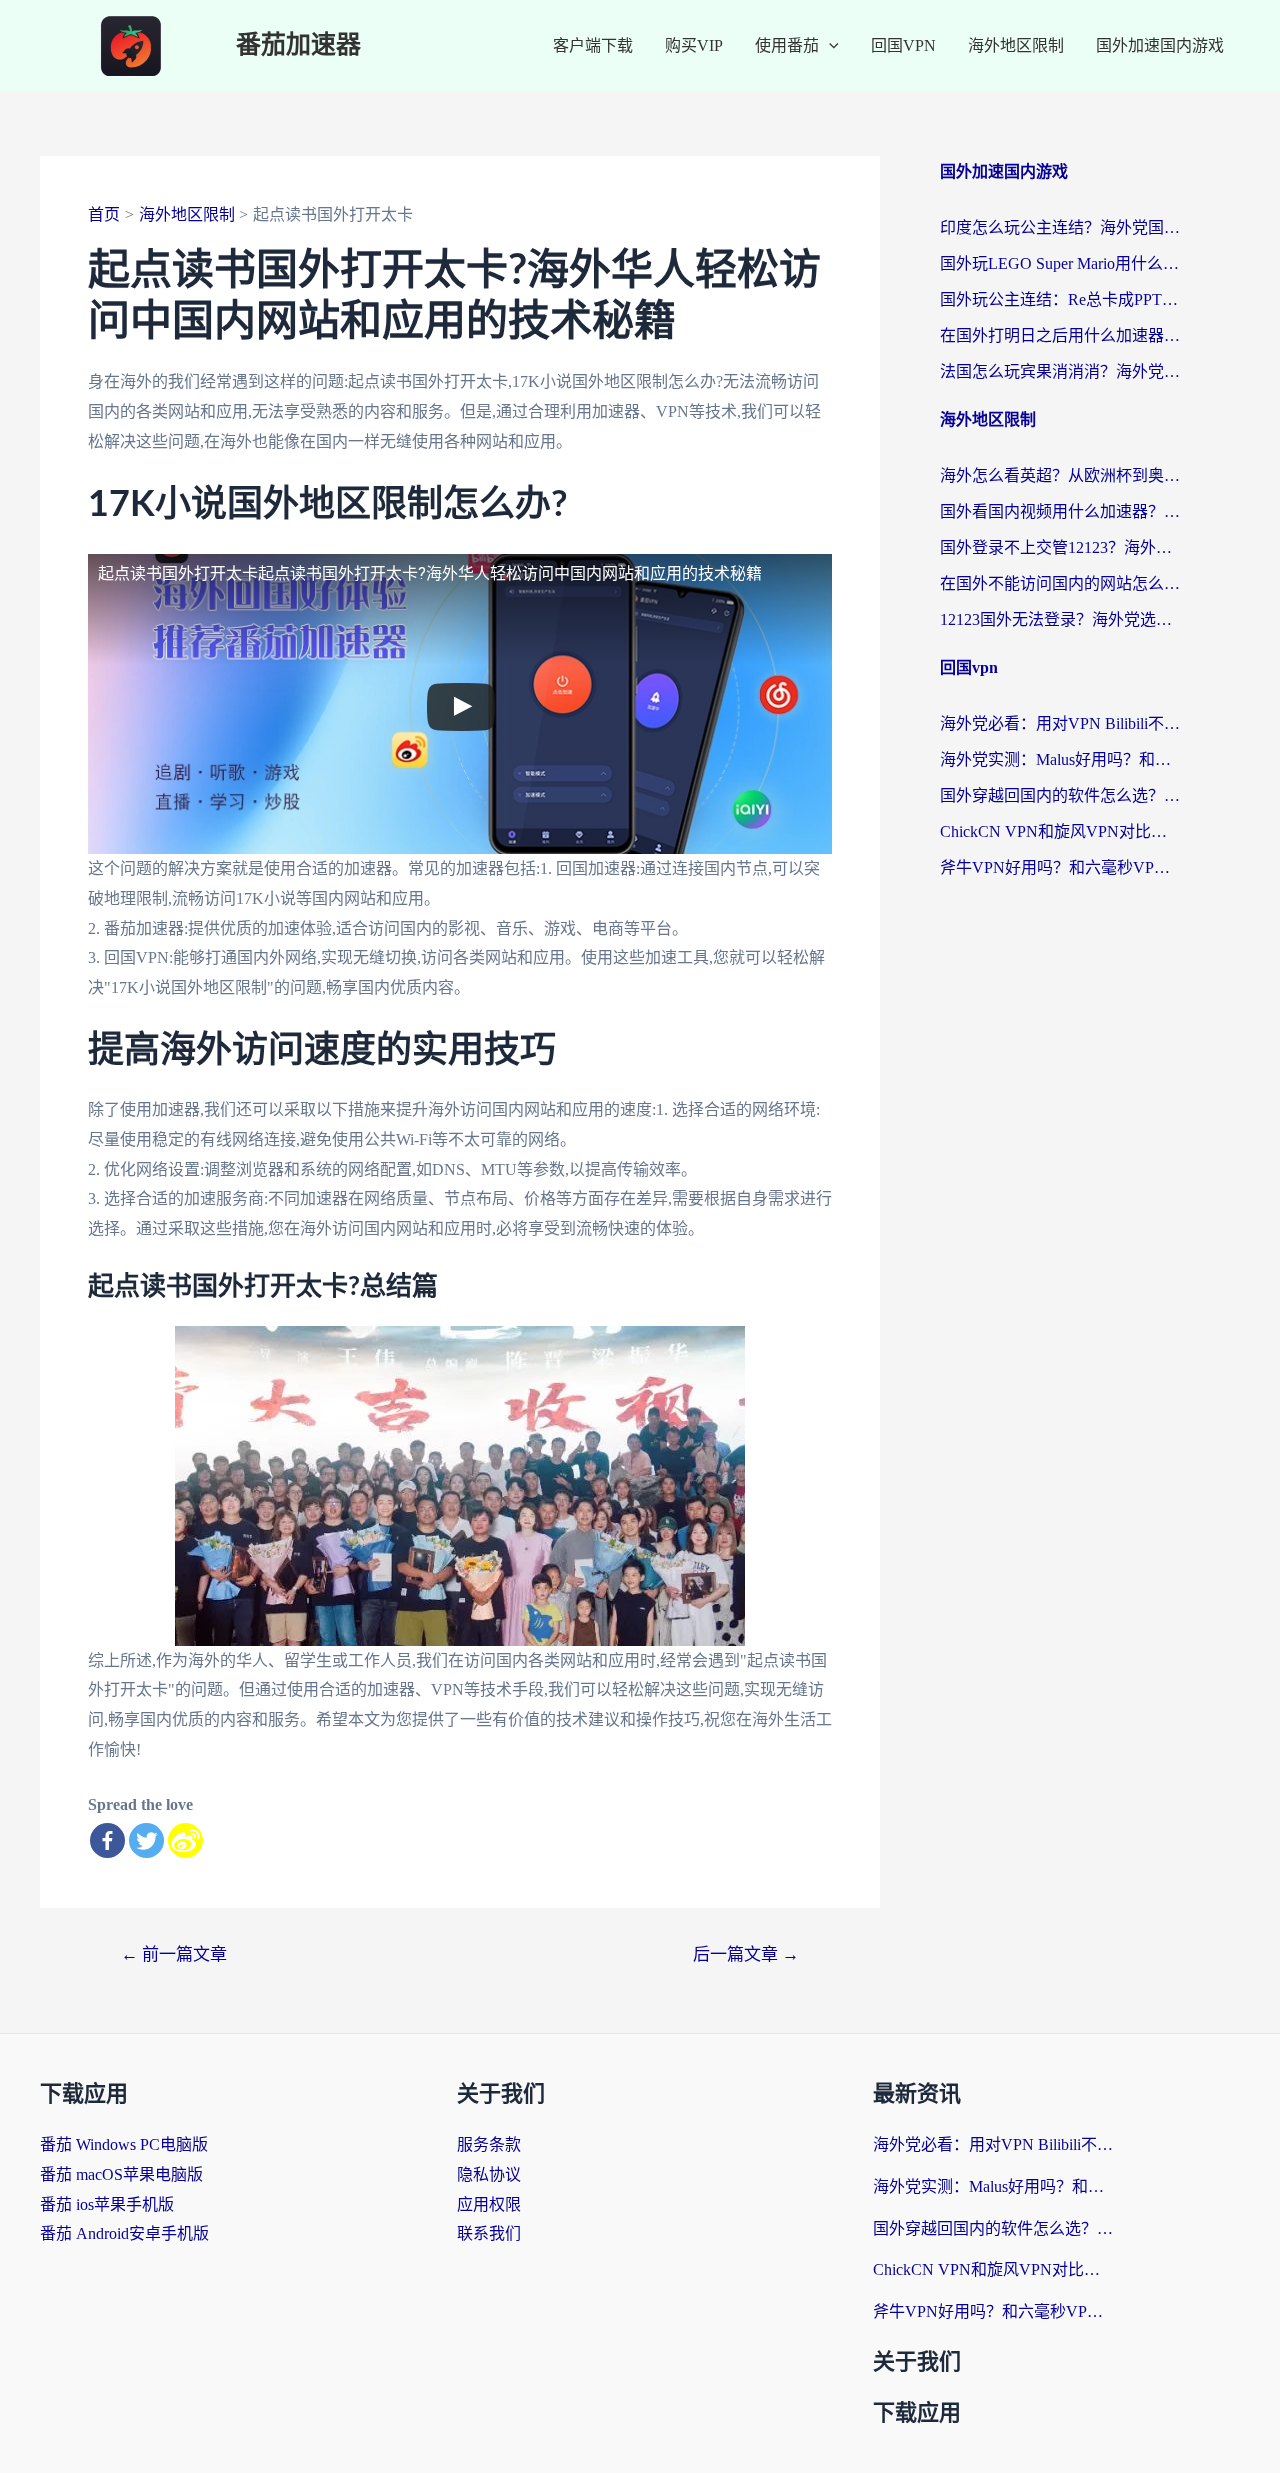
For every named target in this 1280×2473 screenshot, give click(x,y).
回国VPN (903, 45)
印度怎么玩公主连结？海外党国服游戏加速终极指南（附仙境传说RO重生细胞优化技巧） (1060, 227)
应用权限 (489, 2204)
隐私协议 (489, 2174)
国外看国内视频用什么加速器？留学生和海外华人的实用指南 (1060, 511)
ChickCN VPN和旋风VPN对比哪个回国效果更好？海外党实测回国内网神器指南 (1060, 831)
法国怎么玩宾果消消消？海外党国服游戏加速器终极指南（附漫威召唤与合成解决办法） (1060, 371)
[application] (829, 46)
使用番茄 (787, 45)
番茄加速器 (298, 45)
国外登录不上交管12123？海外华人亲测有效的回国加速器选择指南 (1060, 547)
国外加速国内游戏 (1160, 45)
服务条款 (489, 2144)
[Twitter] (146, 1840)
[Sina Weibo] (185, 1840)
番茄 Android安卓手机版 (124, 2233)
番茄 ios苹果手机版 (107, 2204)
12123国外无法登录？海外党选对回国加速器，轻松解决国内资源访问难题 (1060, 619)
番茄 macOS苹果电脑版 (121, 2174)
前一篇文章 (174, 1954)
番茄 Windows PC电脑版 (124, 2144)
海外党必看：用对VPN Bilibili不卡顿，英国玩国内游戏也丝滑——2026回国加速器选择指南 (1060, 723)
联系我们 (489, 2233)
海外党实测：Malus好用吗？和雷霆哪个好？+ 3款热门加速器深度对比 (1060, 759)
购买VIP (694, 45)
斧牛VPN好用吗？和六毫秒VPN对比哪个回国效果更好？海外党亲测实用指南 (1060, 867)
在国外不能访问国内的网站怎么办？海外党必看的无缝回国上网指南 (1060, 583)
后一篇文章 (746, 1954)
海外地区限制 (1016, 45)
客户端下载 (593, 45)
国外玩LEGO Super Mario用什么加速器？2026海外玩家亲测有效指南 (1060, 263)
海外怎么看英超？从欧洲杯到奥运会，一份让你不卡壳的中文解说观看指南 (1060, 475)
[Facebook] (107, 1840)
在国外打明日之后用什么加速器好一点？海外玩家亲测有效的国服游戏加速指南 (1060, 335)
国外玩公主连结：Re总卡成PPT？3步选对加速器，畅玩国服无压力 (1060, 299)
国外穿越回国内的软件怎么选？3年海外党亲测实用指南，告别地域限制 (1060, 795)
